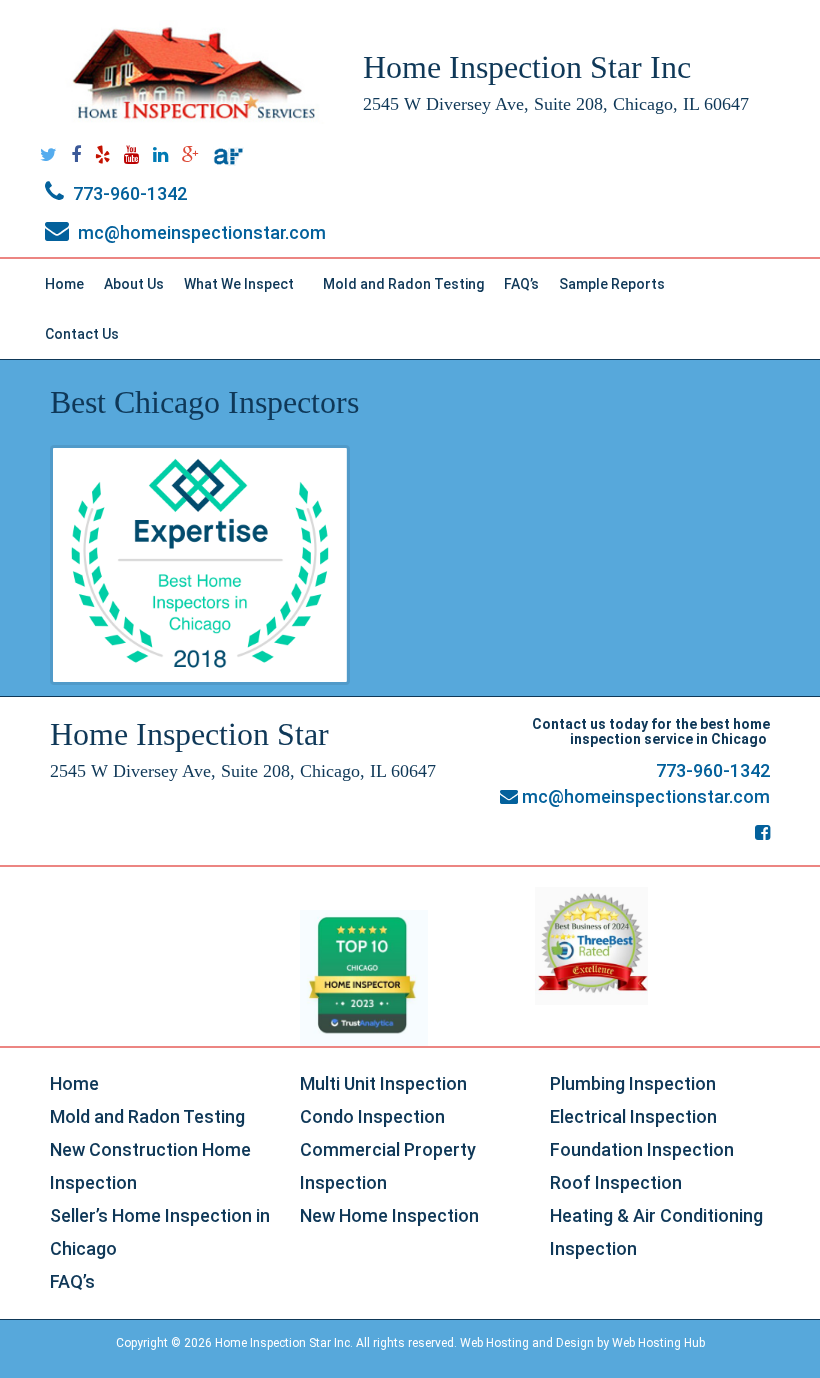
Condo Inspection (372, 1116)
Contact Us (82, 334)
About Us (134, 284)
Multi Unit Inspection (383, 1083)
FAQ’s (521, 284)
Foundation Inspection (642, 1149)
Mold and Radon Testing (403, 284)
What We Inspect (248, 289)
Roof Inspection (616, 1182)
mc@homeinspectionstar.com (200, 232)
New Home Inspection (389, 1215)
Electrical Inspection (633, 1116)
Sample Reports (621, 289)
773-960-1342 (128, 193)
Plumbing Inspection (633, 1083)
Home (64, 284)
